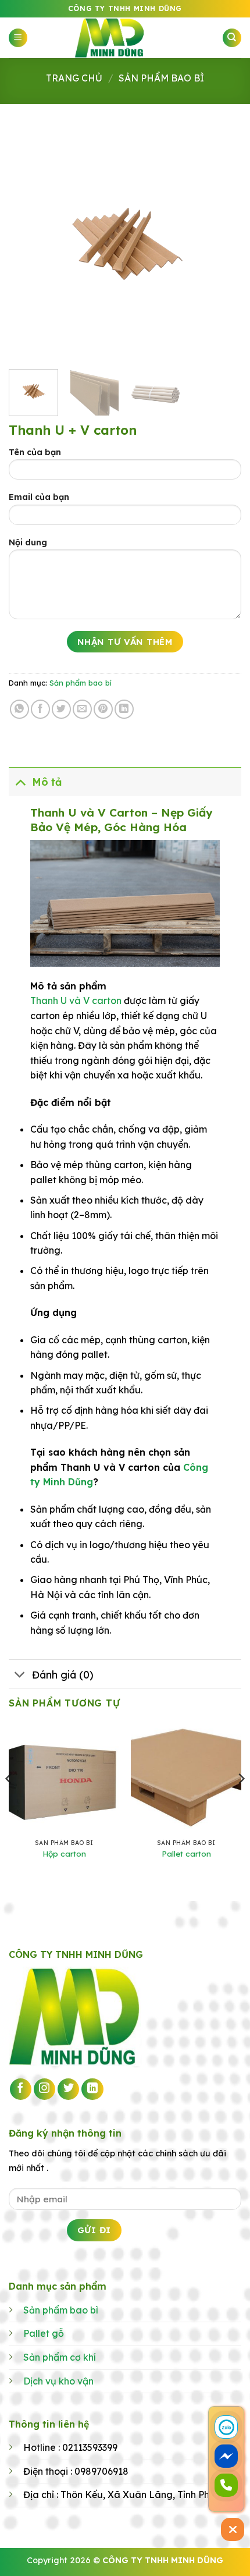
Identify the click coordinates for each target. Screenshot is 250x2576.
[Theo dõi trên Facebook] (21, 2089)
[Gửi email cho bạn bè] (82, 709)
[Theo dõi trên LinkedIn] (92, 2089)
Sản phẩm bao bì (161, 78)
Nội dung (28, 542)
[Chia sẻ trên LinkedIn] (124, 709)
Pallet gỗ (44, 2333)
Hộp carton (64, 1853)
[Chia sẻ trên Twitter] (61, 709)
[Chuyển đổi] (20, 781)
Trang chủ (74, 78)
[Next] (222, 244)
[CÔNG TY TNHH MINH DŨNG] (125, 38)
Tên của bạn (35, 452)
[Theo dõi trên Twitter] (69, 2089)
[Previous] (28, 244)
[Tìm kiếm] (232, 38)
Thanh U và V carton (76, 1000)
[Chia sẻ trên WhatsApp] (19, 709)
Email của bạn (39, 497)
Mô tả (47, 782)
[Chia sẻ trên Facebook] (40, 709)
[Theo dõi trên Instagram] (45, 2089)
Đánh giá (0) (63, 1674)
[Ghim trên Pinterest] (103, 709)
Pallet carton (186, 1853)
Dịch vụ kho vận (58, 2381)
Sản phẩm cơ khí (60, 2357)
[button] (18, 38)
